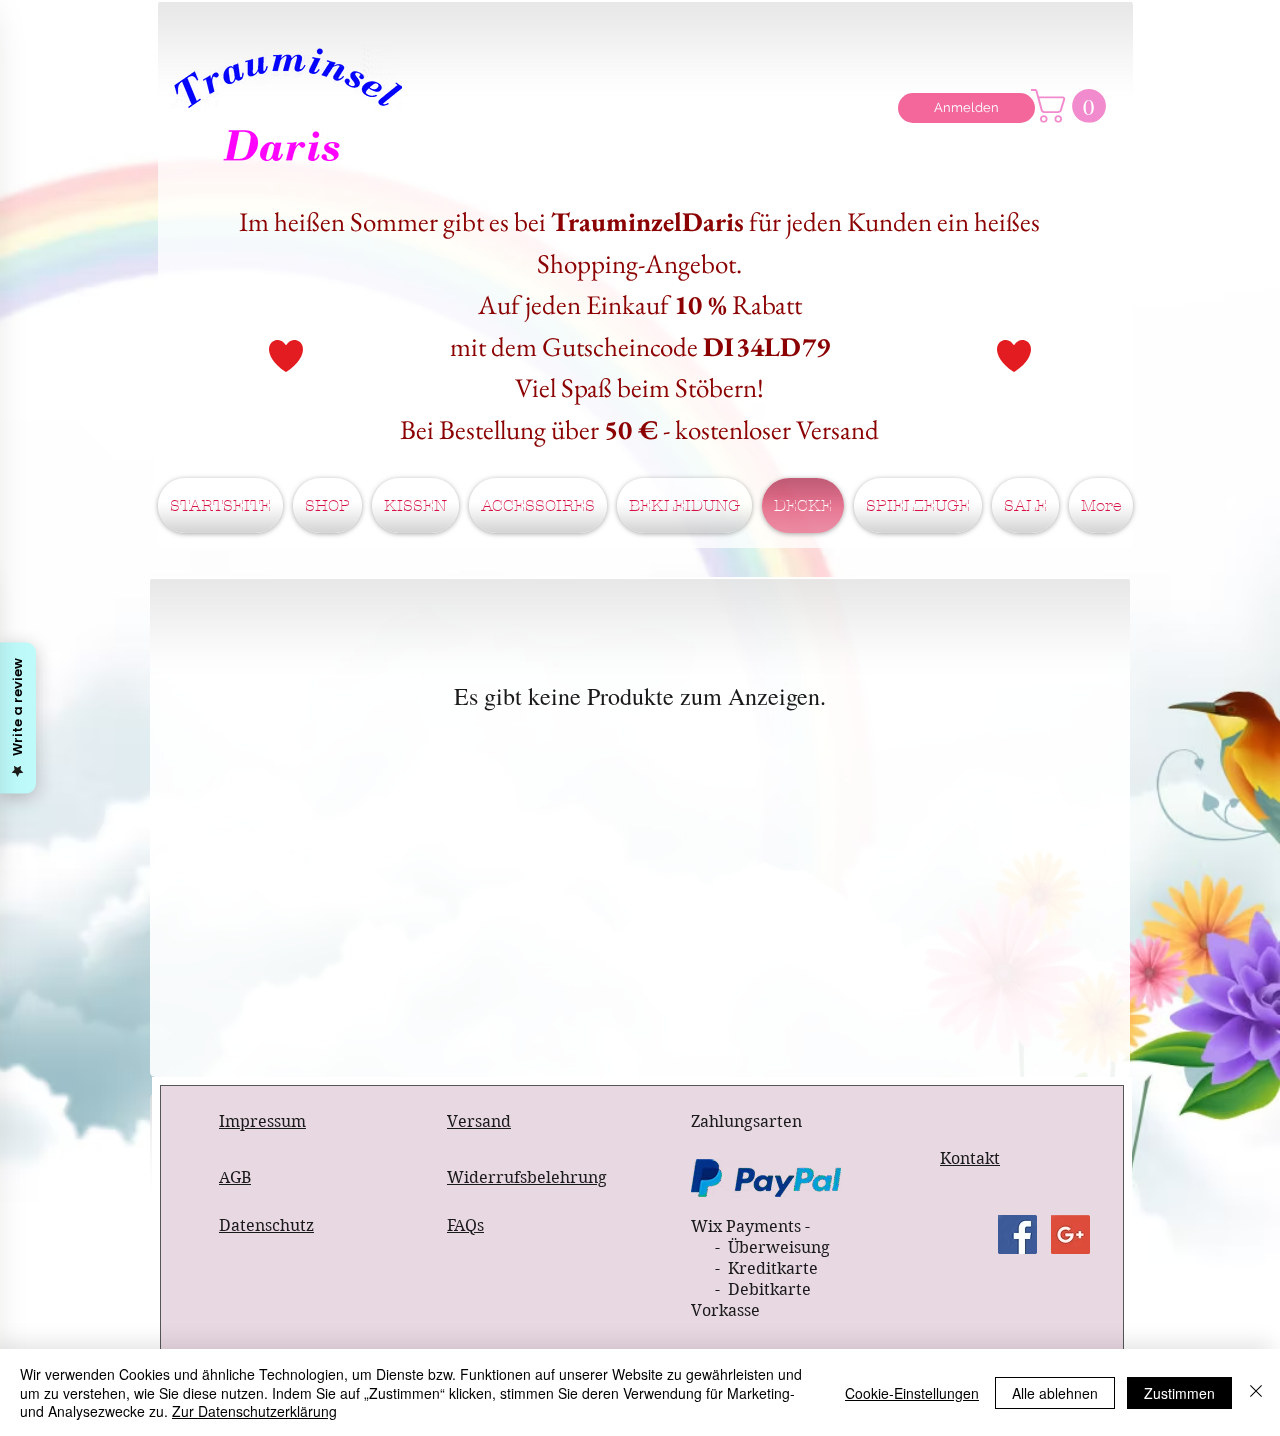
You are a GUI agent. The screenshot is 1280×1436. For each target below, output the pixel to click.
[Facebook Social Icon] (1017, 1234)
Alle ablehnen (1055, 1393)
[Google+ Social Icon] (1070, 1234)
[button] (1072, 106)
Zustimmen (1179, 1393)
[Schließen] (1256, 1392)
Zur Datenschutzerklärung (254, 1411)
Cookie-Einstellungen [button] (912, 1393)
